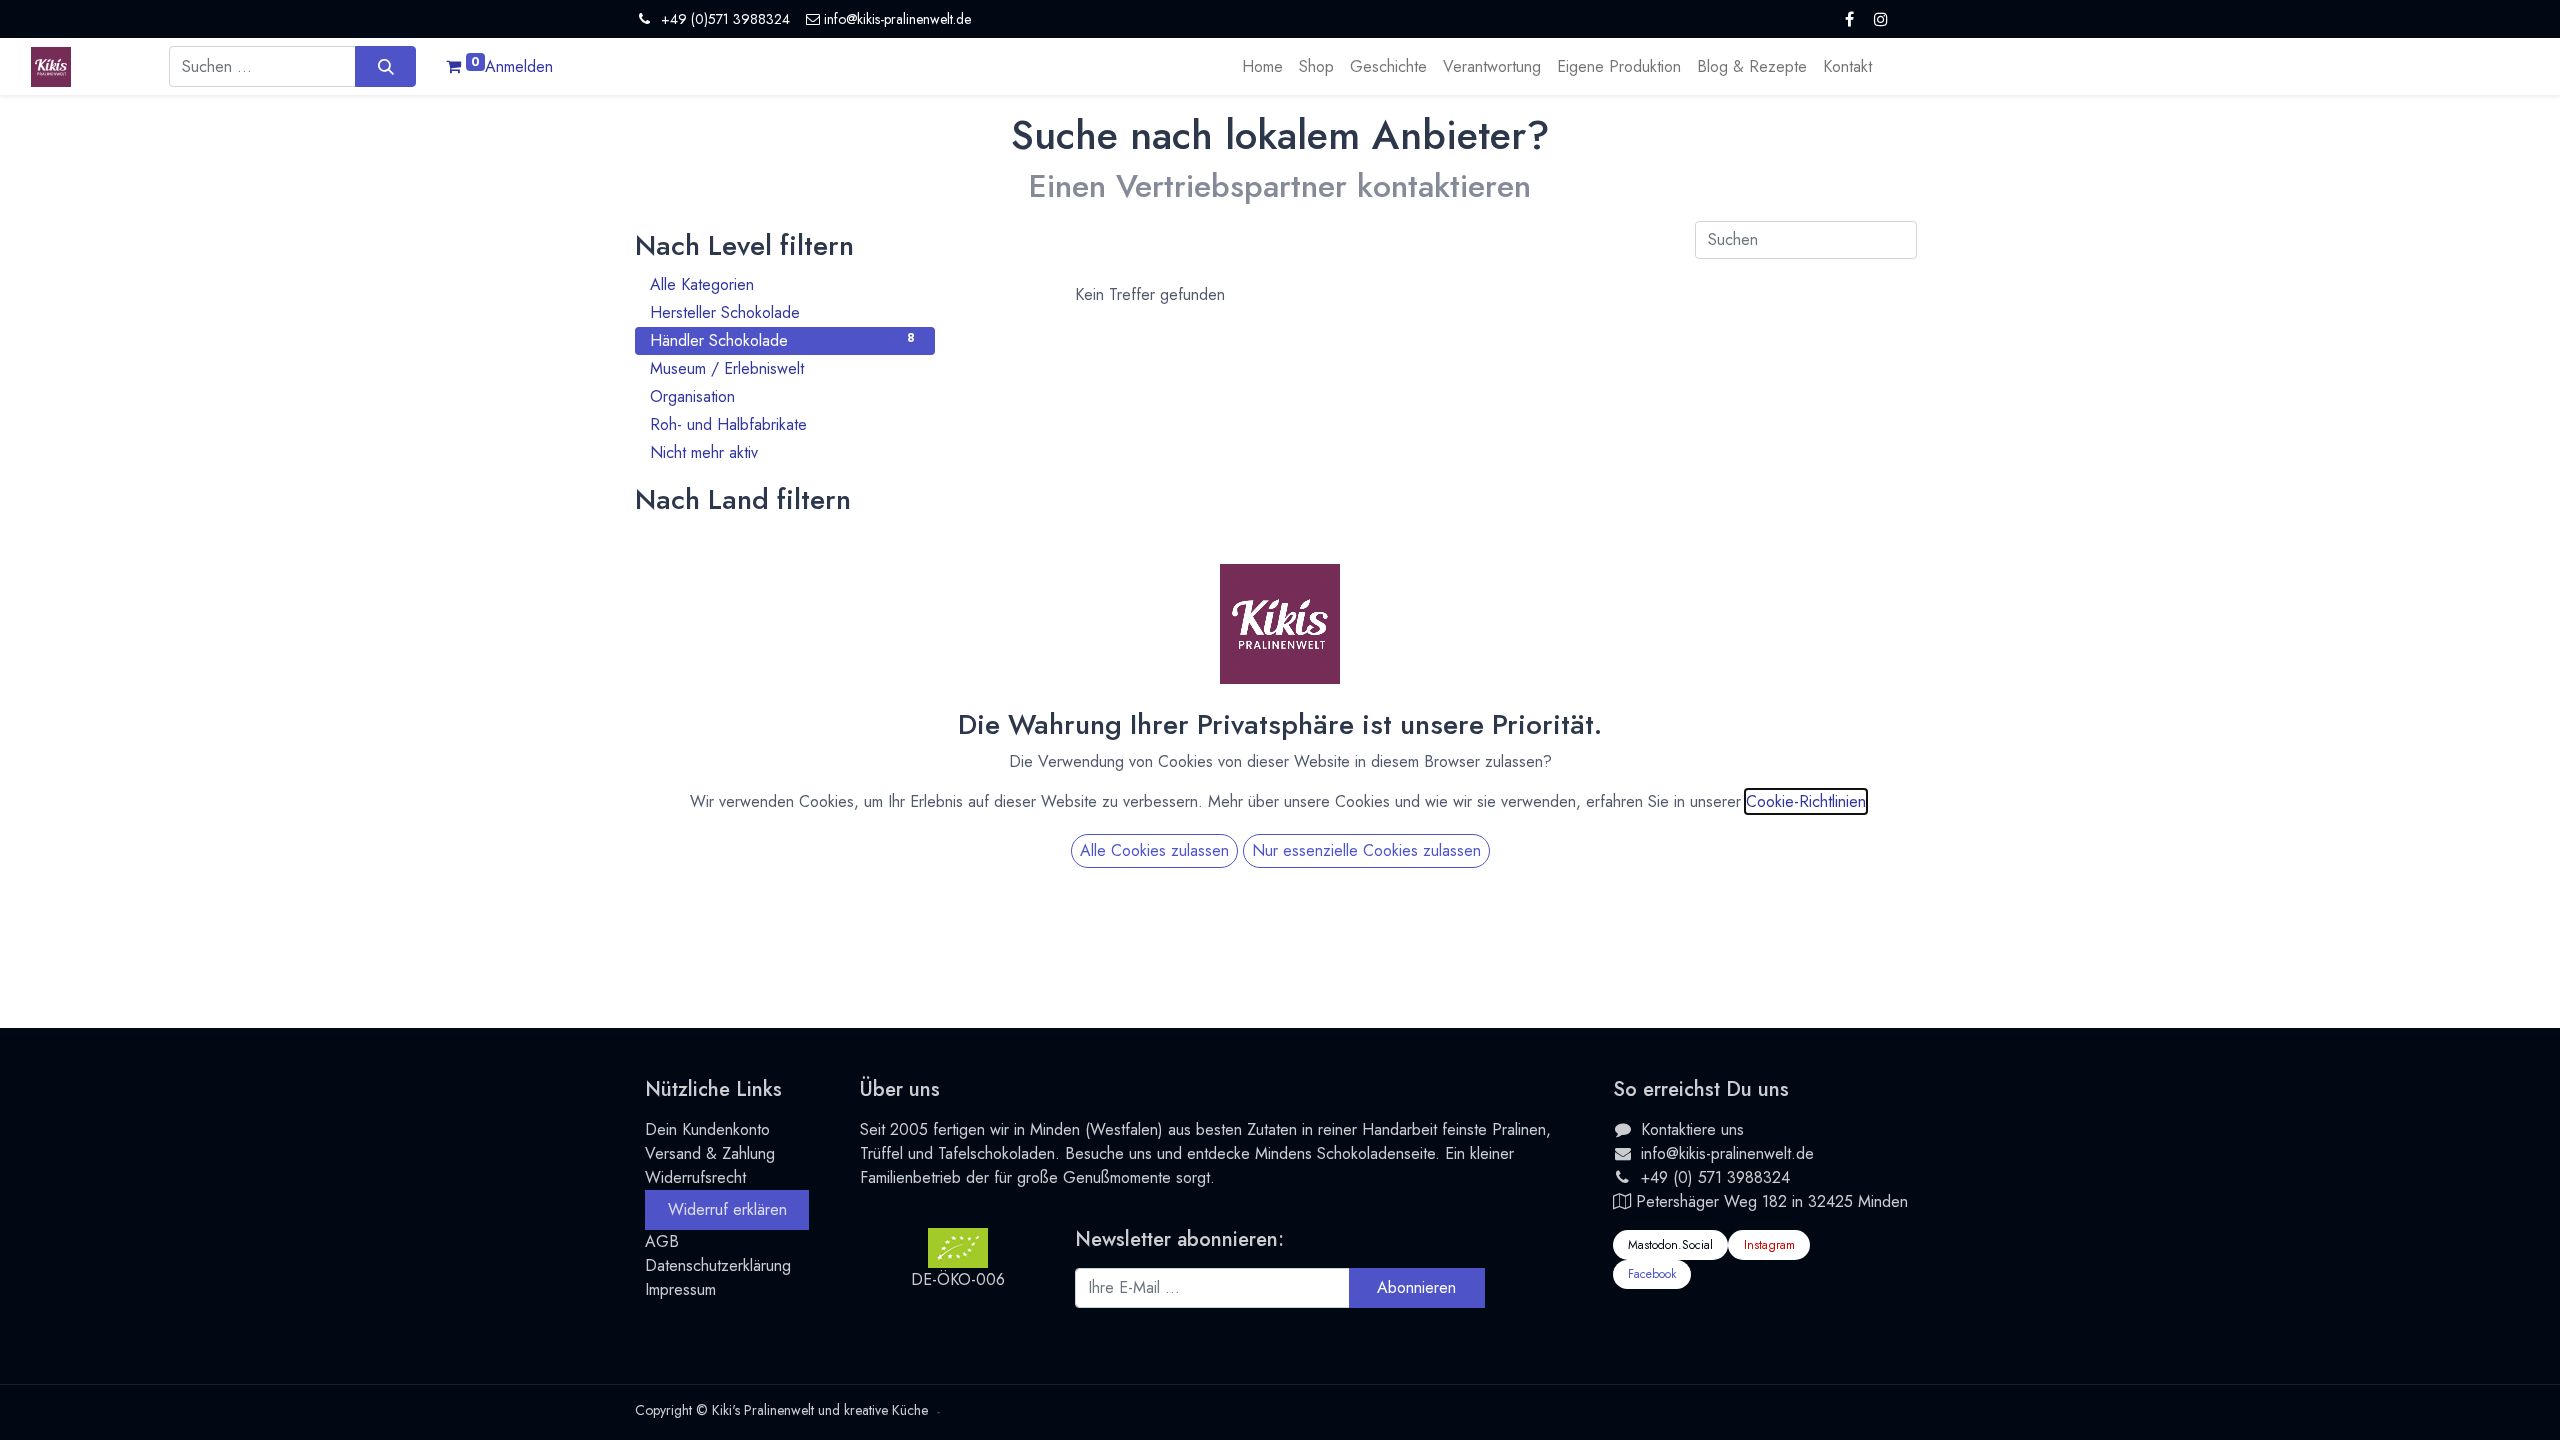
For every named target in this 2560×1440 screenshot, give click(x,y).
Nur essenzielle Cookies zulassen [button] (1366, 850)
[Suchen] (385, 66)
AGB (662, 1241)
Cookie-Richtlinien (1806, 801)
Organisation (782, 396)
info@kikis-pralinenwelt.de (1727, 1153)
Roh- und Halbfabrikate (782, 424)
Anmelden (519, 66)
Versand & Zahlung (710, 1153)
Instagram (1769, 1245)
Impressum (680, 1289)
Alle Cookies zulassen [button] (1154, 850)
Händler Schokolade (782, 340)
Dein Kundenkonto (707, 1129)
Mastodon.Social (1670, 1245)
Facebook (1652, 1274)
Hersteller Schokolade (782, 312)
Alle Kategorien (782, 284)
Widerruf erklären (727, 1209)
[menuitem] (1262, 67)
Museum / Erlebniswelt (782, 368)
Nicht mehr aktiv (782, 452)
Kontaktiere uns (1692, 1129)
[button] (1417, 1288)
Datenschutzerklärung (718, 1265)
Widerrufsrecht (695, 1177)
